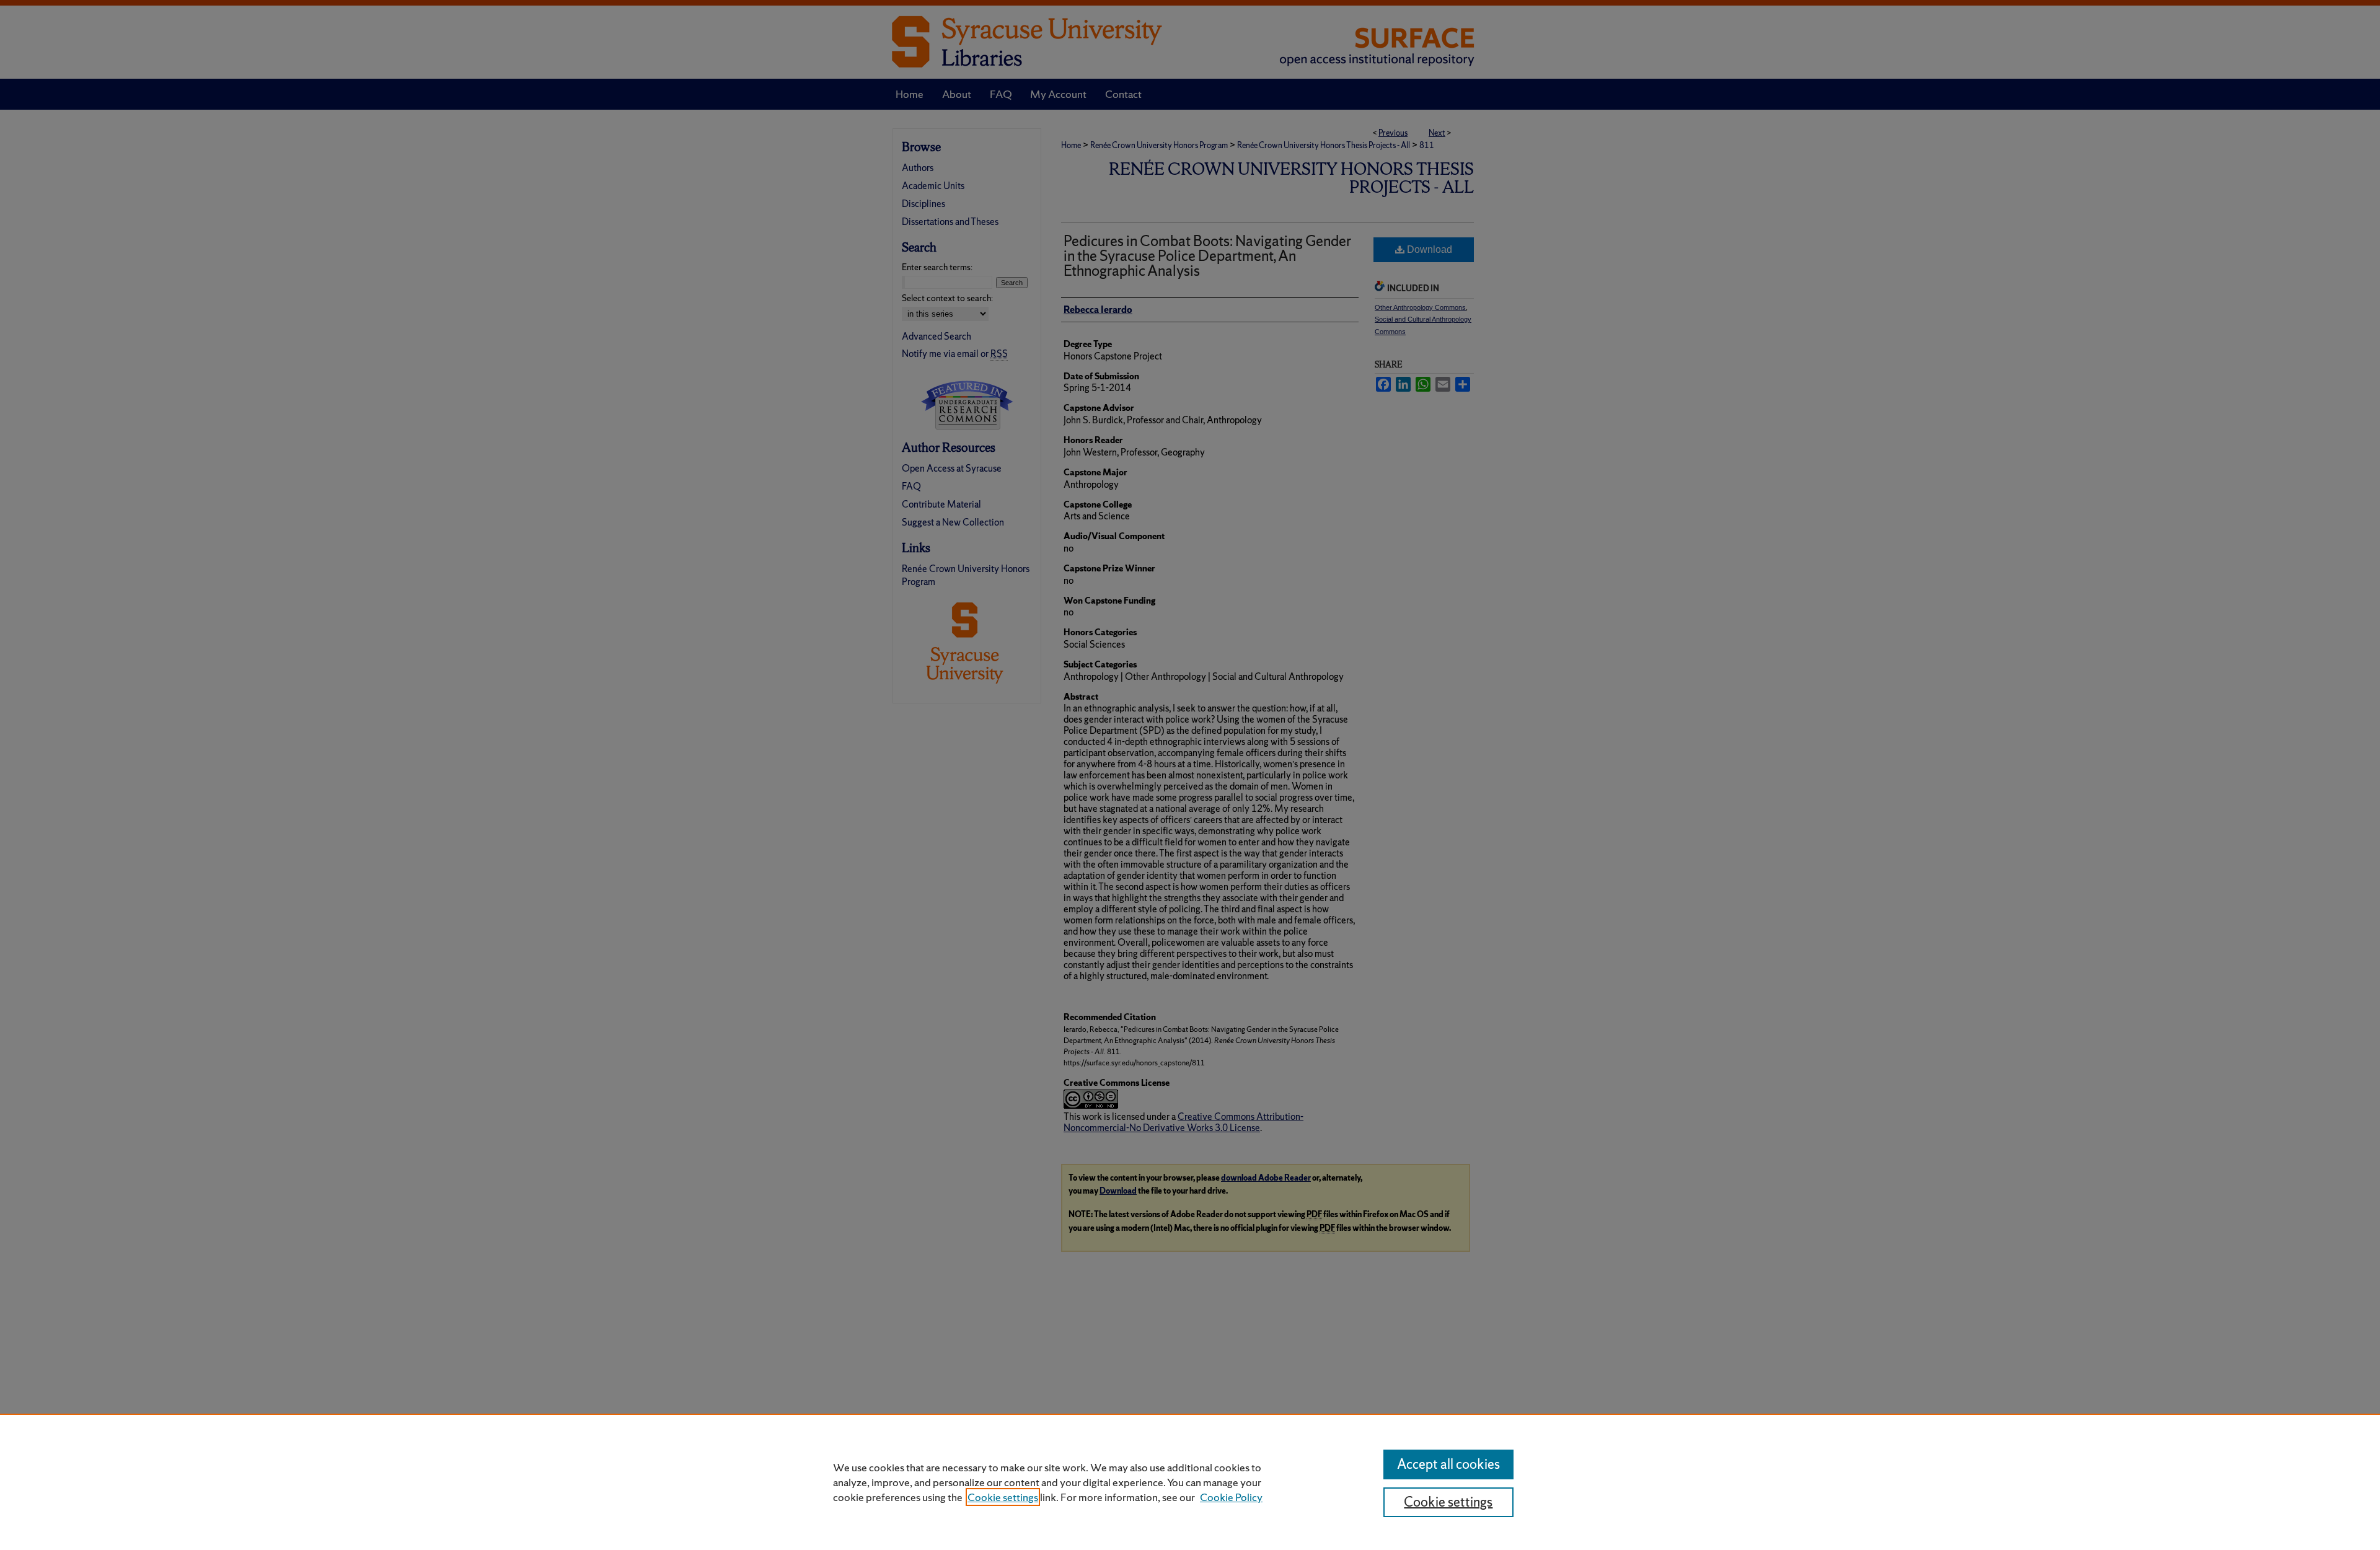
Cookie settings (1003, 1497)
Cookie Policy (1231, 1497)
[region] (1190, 1482)
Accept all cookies (1448, 1464)
